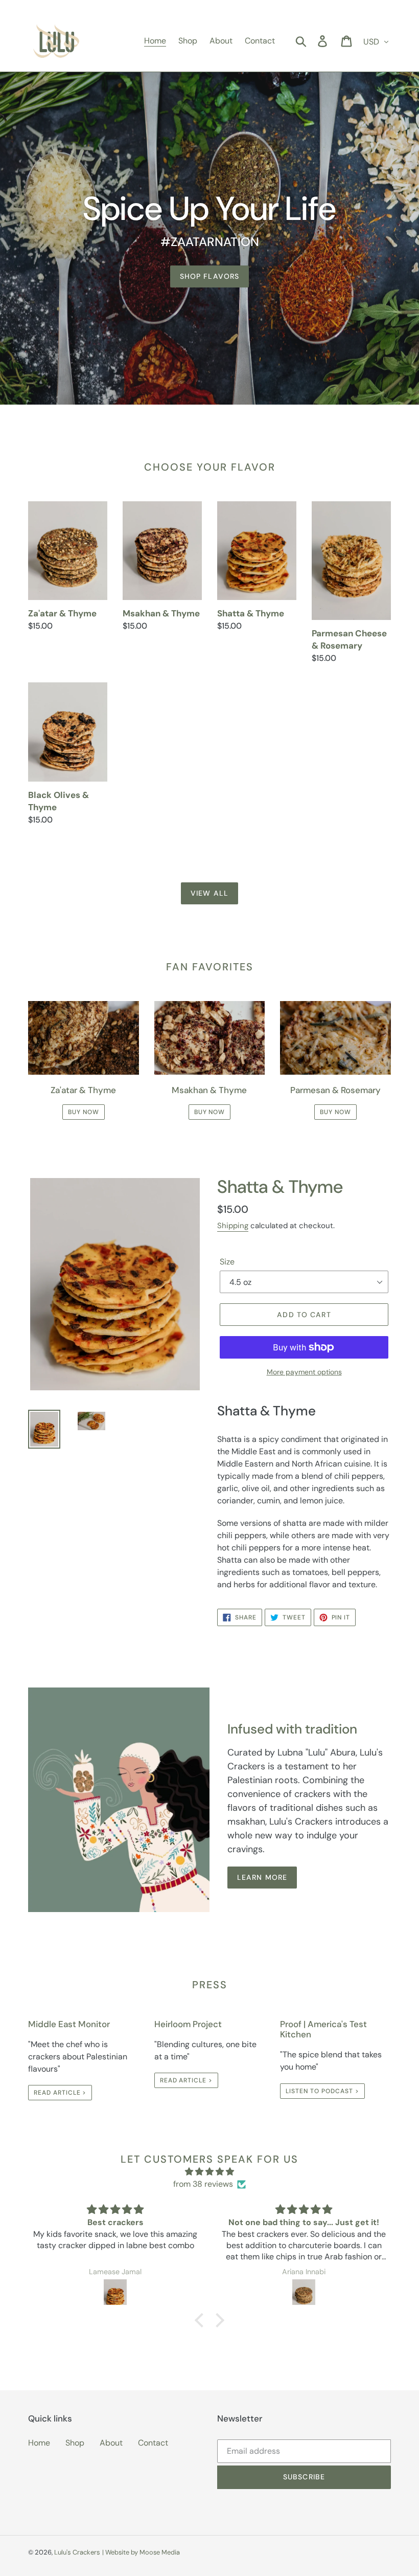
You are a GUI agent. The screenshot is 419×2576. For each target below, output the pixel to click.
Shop (75, 2443)
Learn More (262, 1877)
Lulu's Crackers (77, 2552)
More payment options (304, 1372)
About (111, 2443)
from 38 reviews (203, 2184)
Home (39, 2443)
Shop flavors (209, 276)
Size (227, 1262)
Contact (153, 2443)
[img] (209, 2172)
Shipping (233, 1226)
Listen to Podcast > (322, 2091)
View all (209, 893)
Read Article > (60, 2093)
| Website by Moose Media (141, 2552)
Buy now (84, 1112)
